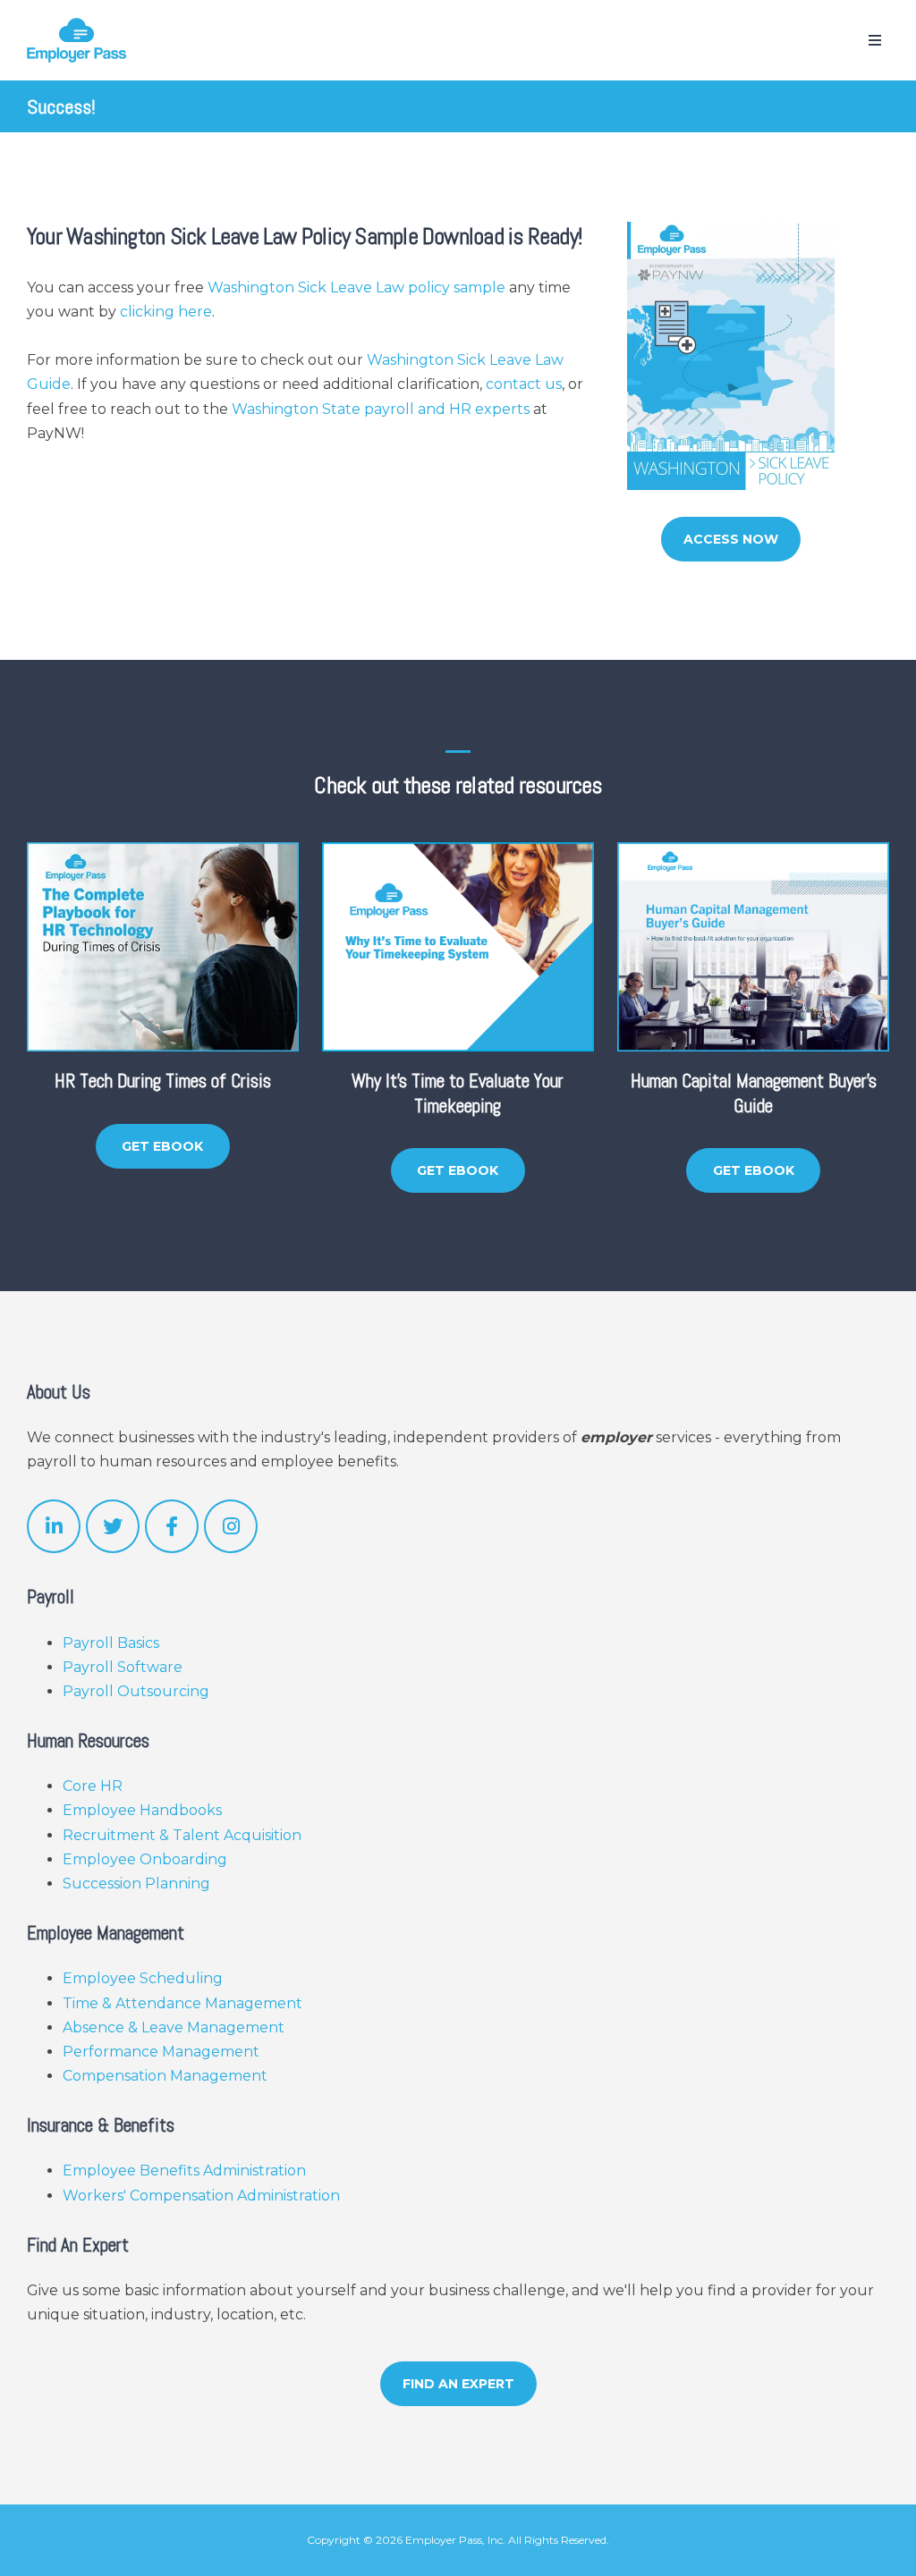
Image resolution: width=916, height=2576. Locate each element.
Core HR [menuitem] (93, 1786)
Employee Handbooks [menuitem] (142, 1810)
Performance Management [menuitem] (161, 2052)
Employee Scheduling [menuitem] (143, 1978)
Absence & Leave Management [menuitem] (174, 2027)
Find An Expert (458, 2384)
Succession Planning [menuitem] (136, 1883)
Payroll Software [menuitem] (123, 1667)
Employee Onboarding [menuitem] (145, 1859)
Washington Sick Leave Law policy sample (356, 287)
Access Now (731, 539)
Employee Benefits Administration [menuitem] (184, 2171)
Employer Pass (444, 2540)
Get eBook (162, 1146)
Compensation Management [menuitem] (165, 2076)
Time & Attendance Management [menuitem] (182, 2003)
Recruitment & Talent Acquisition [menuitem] (182, 1835)
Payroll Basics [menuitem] (111, 1643)
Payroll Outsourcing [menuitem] (136, 1691)
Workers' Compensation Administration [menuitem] (201, 2196)
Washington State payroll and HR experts (381, 409)
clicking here (166, 312)
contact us (524, 384)
